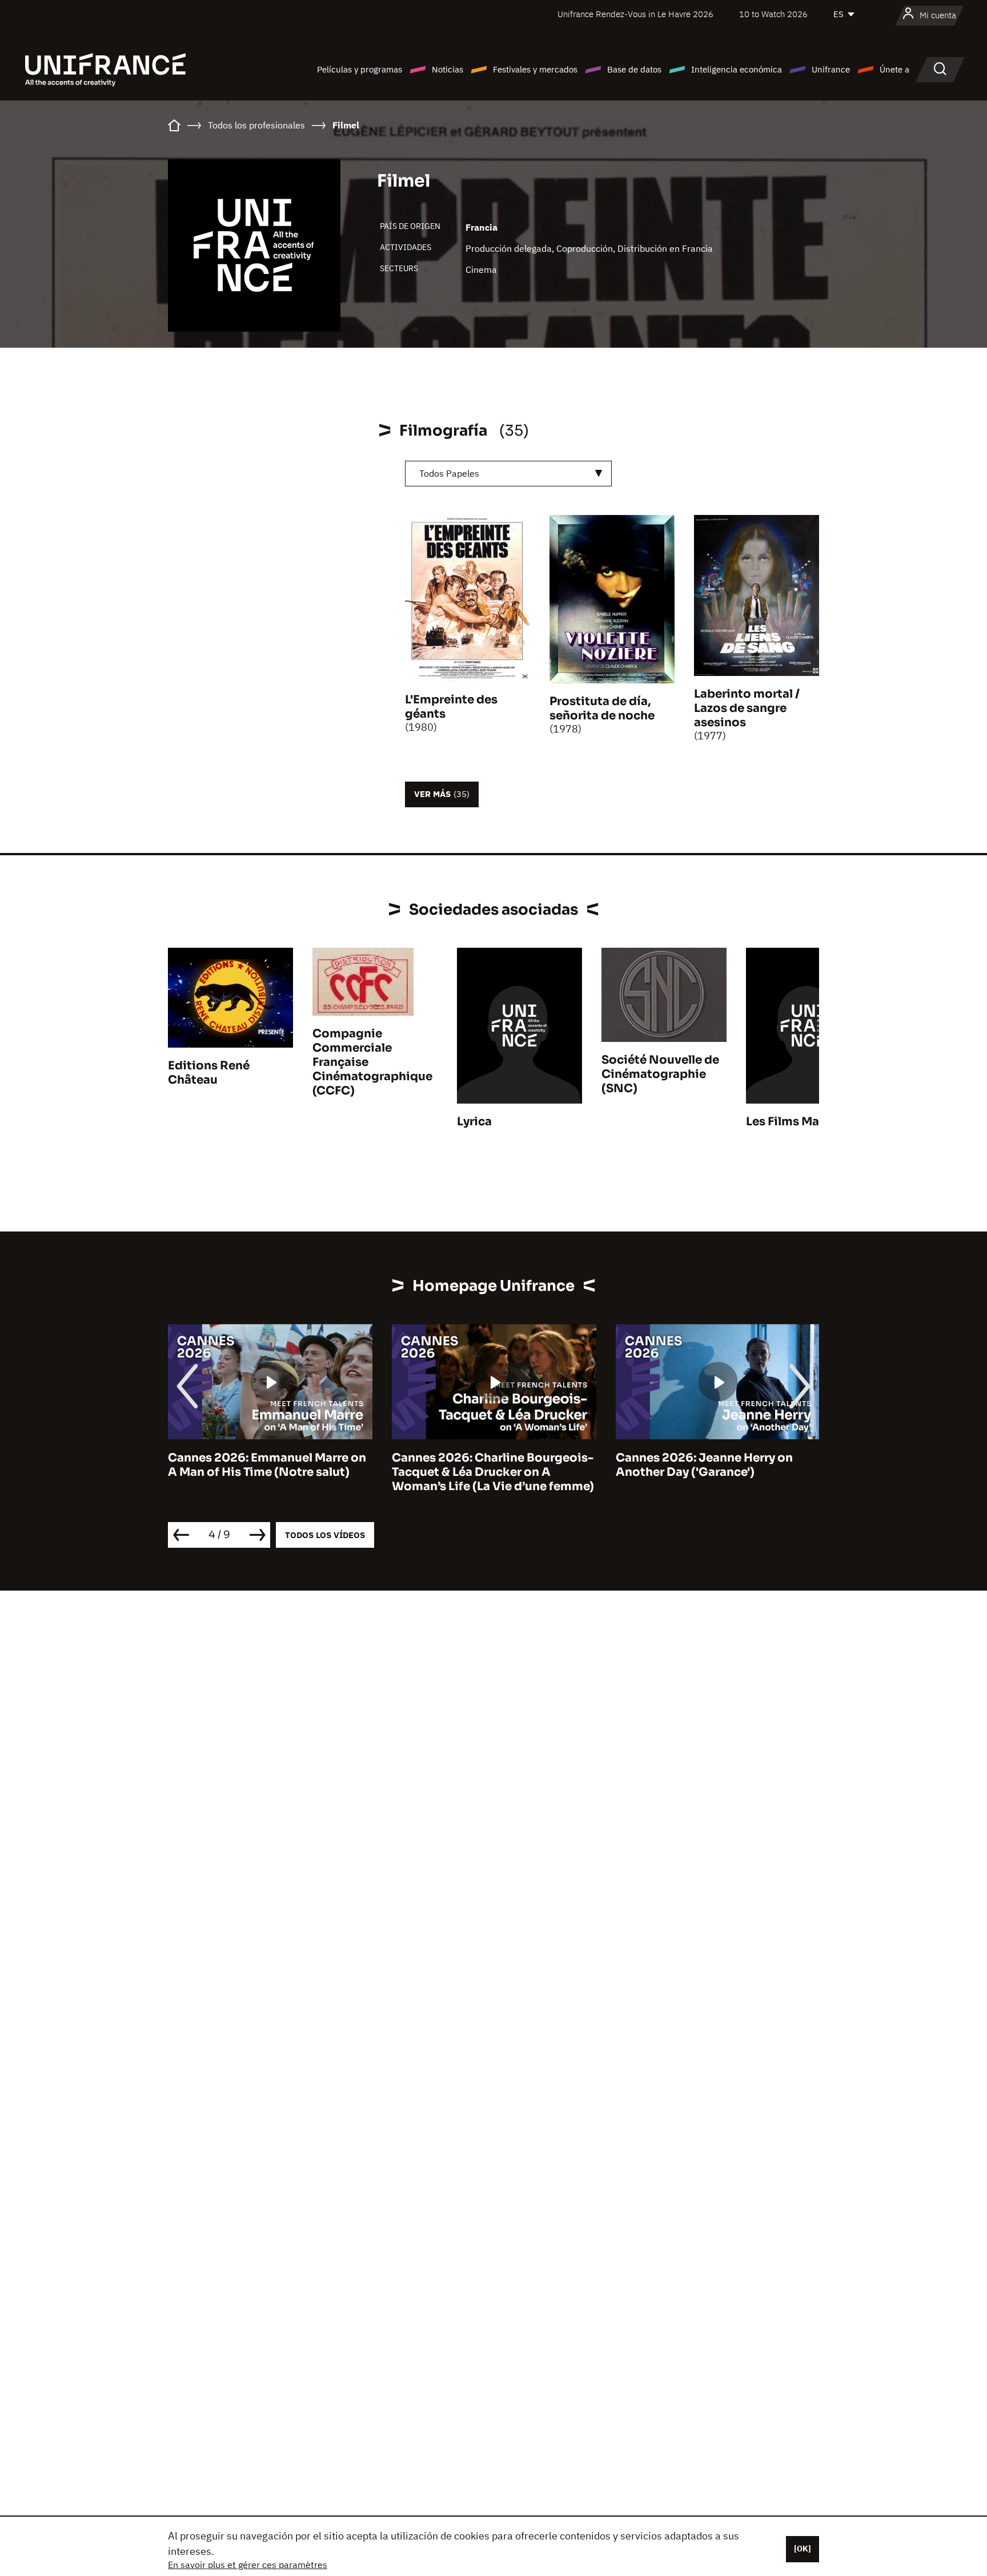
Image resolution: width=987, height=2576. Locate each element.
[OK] (803, 2549)
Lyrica (474, 1122)
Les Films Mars (788, 1122)
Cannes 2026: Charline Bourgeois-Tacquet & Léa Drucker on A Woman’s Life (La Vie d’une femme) (269, 1472)
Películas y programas (360, 69)
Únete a (894, 69)
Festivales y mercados (535, 69)
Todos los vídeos (325, 1535)
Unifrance (831, 69)
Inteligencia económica (737, 69)
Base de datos (634, 69)
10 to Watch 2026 (773, 14)
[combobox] (508, 474)
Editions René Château (209, 1073)
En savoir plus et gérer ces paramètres (248, 2565)
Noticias (448, 69)
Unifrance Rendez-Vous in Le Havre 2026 (635, 14)
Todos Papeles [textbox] (449, 473)
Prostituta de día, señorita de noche (602, 709)
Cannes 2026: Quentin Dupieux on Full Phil (716, 1465)
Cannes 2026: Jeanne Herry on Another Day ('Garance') (480, 1465)
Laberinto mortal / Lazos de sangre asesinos (747, 708)
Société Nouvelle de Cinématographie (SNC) (660, 1074)
